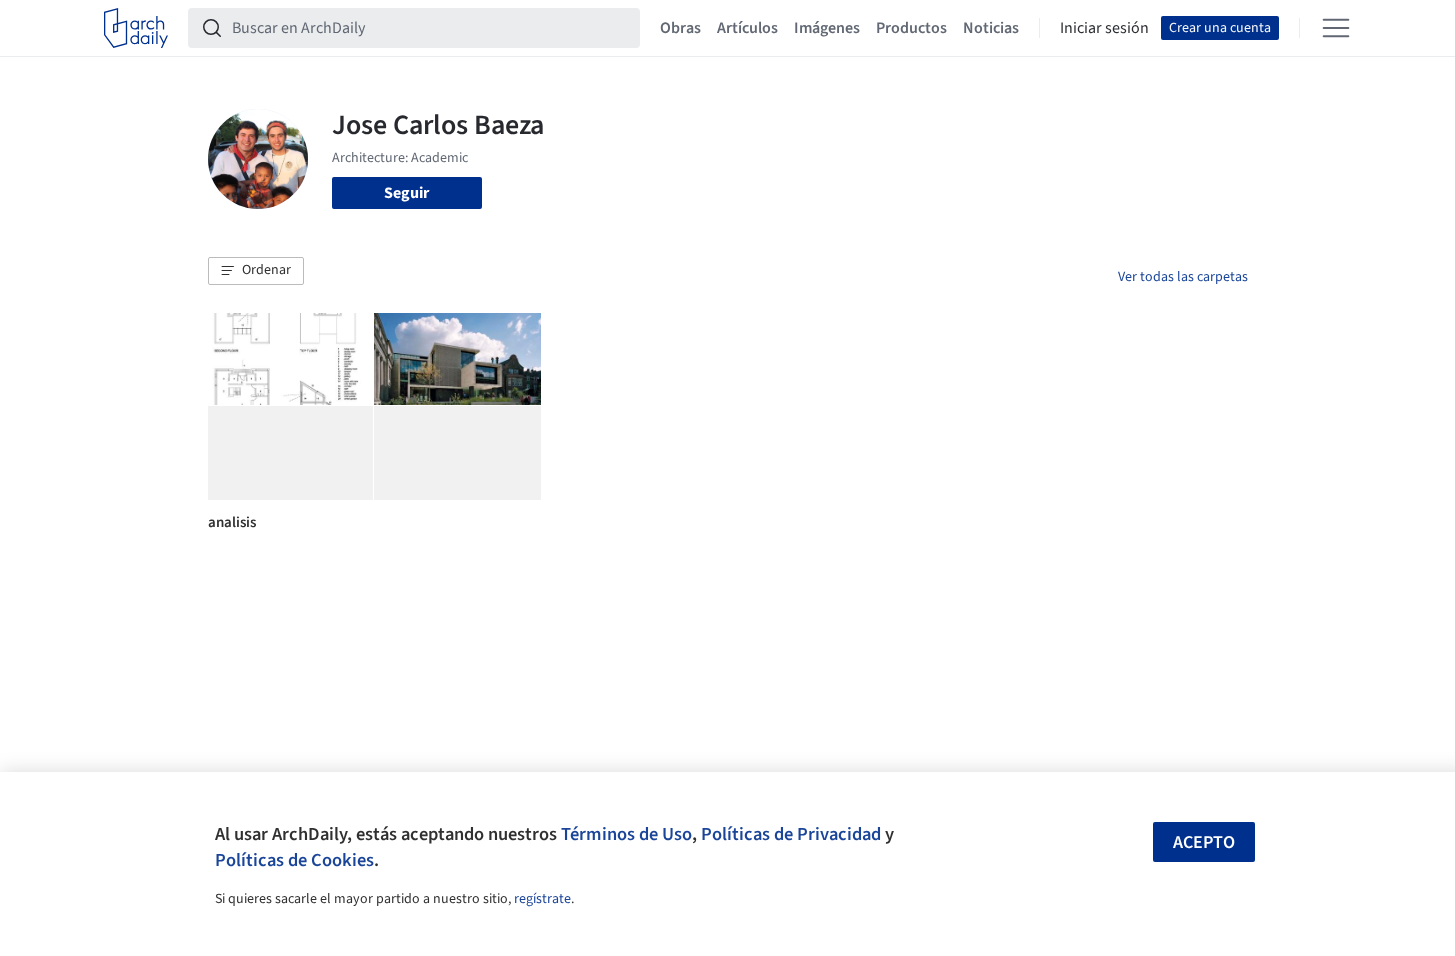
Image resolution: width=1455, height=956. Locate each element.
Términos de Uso (626, 834)
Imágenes (827, 28)
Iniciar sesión (1104, 28)
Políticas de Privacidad (791, 834)
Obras (680, 28)
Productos (911, 28)
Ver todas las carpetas (1183, 277)
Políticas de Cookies (294, 860)
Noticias (991, 28)
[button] (256, 271)
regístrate (542, 899)
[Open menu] (1336, 28)
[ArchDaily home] (136, 28)
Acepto (1204, 842)
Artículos (747, 28)
